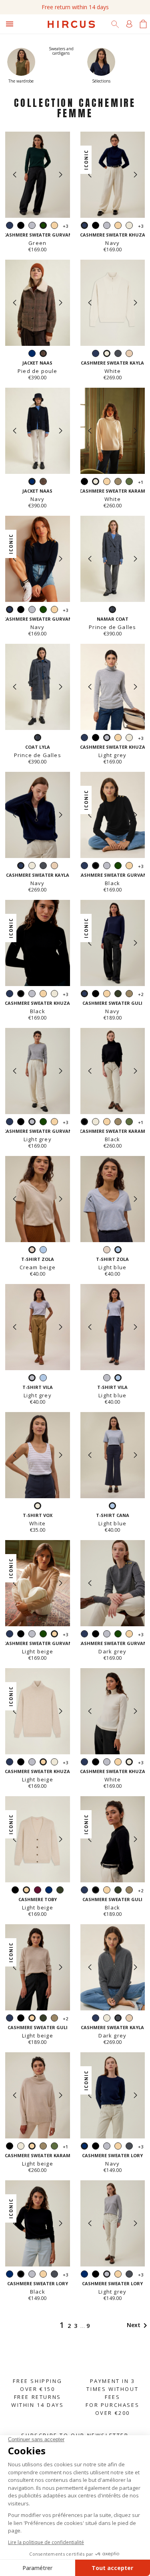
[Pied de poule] (43, 482)
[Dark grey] (118, 354)
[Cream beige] (107, 1251)
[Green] (43, 610)
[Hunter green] (118, 995)
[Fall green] (129, 482)
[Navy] (10, 226)
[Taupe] (118, 482)
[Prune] (38, 1891)
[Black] (21, 226)
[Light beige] (54, 226)
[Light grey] (32, 226)
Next (138, 2325)
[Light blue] (43, 1251)
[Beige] (129, 354)
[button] (61, 175)
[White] (129, 226)
